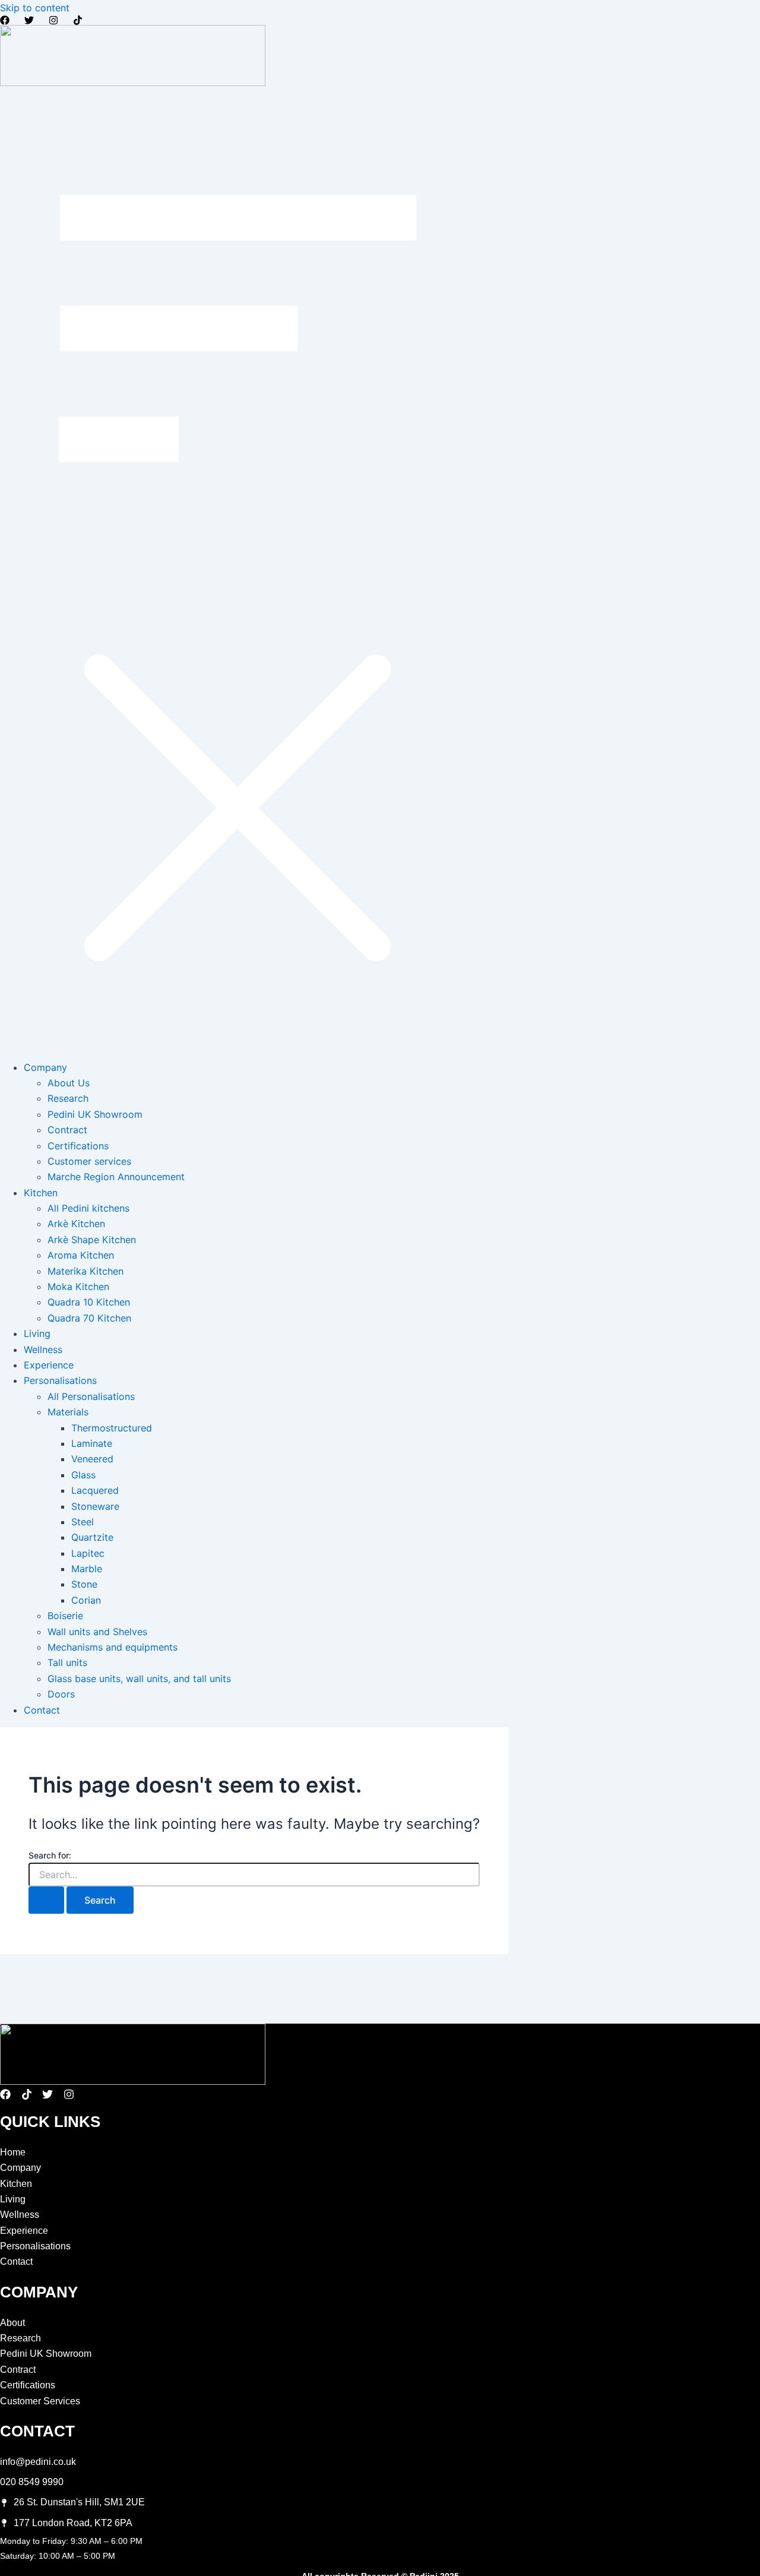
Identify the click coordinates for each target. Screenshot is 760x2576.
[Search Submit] (46, 1900)
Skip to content (35, 8)
